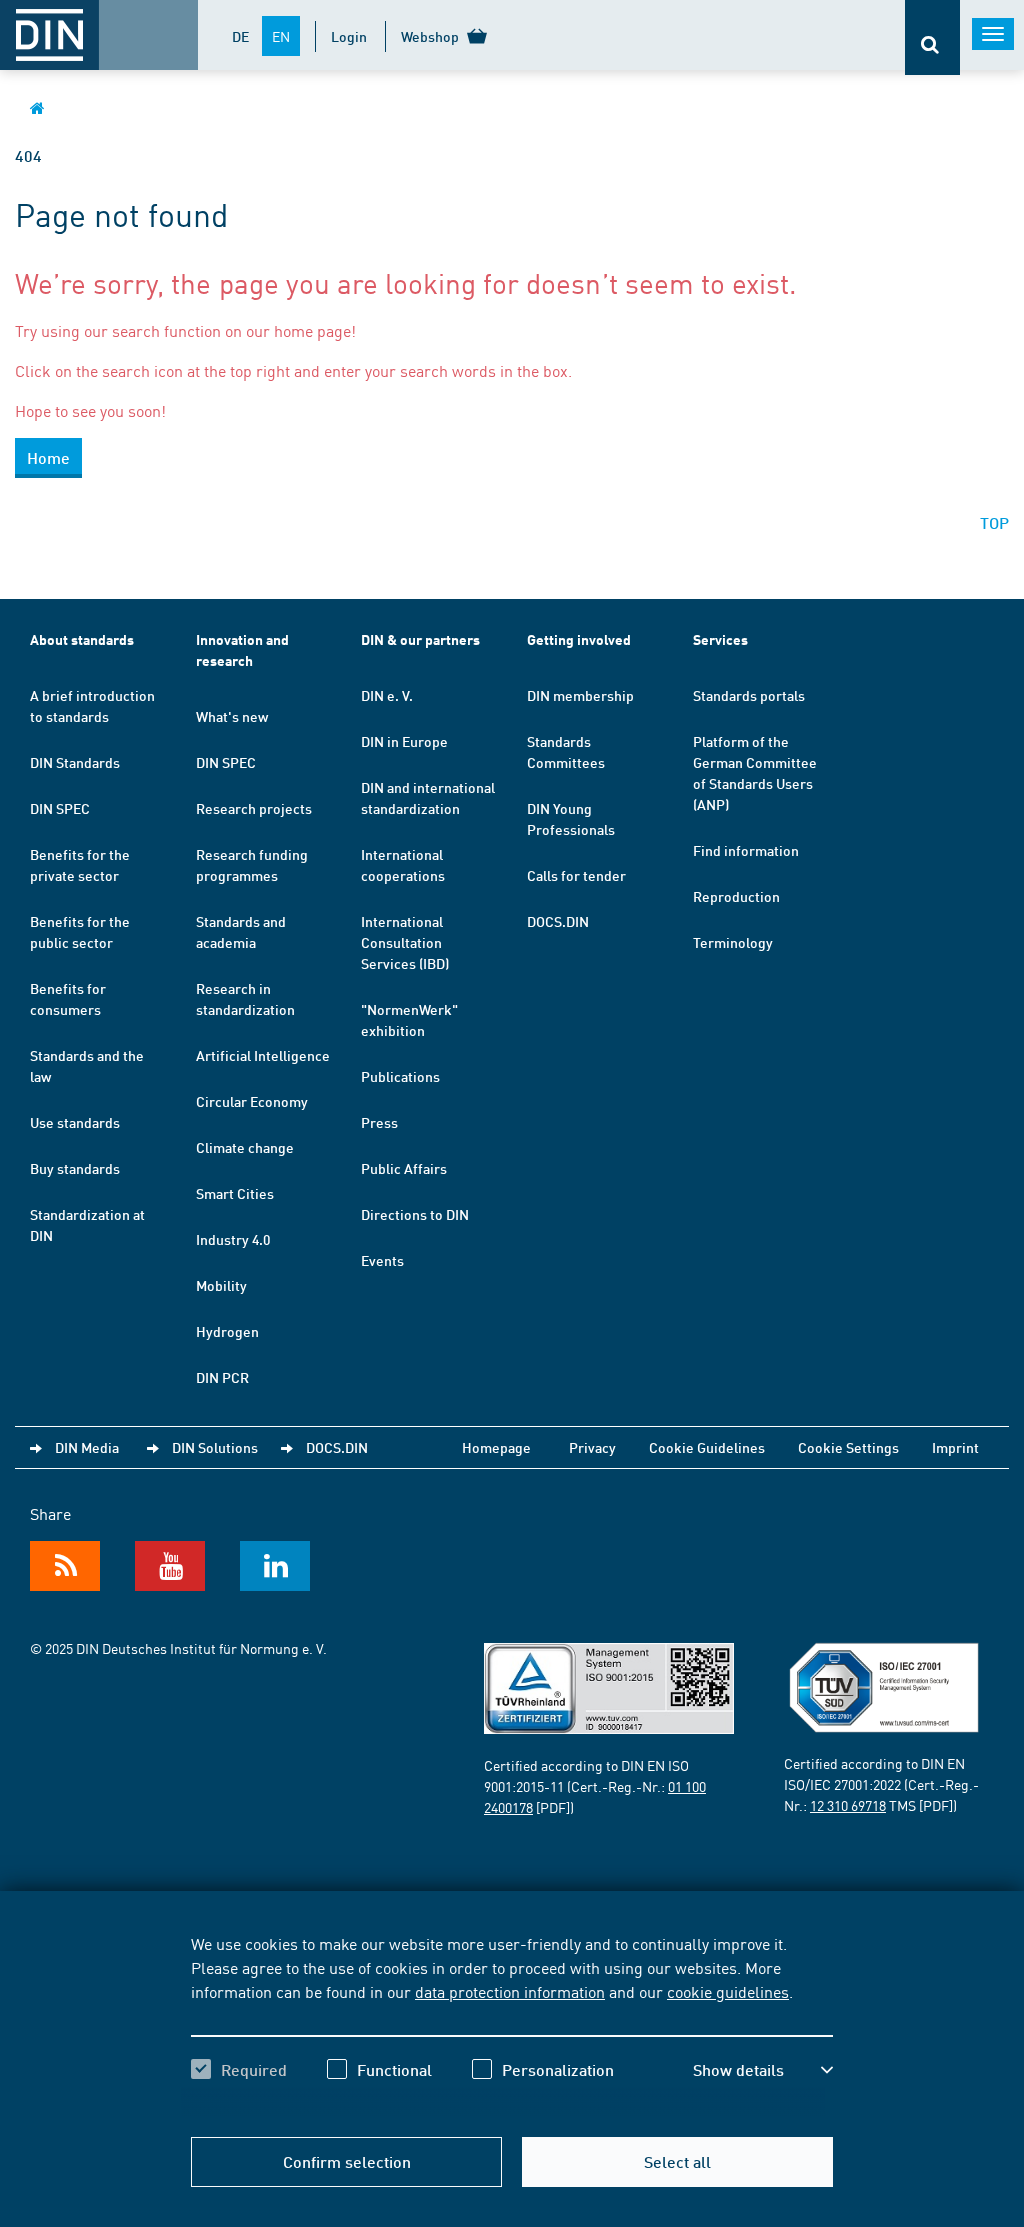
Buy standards (75, 1168)
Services (720, 639)
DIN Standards (75, 762)
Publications (400, 1076)
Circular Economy (252, 1101)
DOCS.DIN (558, 921)
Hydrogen (227, 1331)
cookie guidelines (728, 1991)
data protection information (510, 1991)
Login (349, 36)
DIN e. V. (387, 695)
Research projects (254, 808)
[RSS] (65, 1566)
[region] (512, 2024)
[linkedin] (275, 1566)
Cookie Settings (848, 1447)
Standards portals (749, 695)
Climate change (245, 1147)
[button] (763, 2070)
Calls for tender (576, 875)
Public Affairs (404, 1168)
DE (240, 36)
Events (382, 1260)
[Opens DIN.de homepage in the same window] (37, 107)
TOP (994, 522)
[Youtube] (170, 1566)
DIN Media (87, 1447)
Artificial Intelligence (263, 1055)
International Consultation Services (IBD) (405, 942)
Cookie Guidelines (707, 1447)
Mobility (221, 1285)
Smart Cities (235, 1193)
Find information (746, 850)
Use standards (75, 1122)
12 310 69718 (848, 1805)
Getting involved (579, 639)
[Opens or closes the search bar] (932, 37)
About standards (82, 639)
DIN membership (580, 695)
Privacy (592, 1447)
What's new (232, 716)
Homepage (496, 1447)
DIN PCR (222, 1377)
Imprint (955, 1447)
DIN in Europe (404, 741)
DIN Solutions (215, 1447)
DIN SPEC (60, 808)
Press (379, 1122)
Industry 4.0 (233, 1239)
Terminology (733, 942)
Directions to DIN (415, 1214)
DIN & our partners (420, 639)
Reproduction (736, 896)
